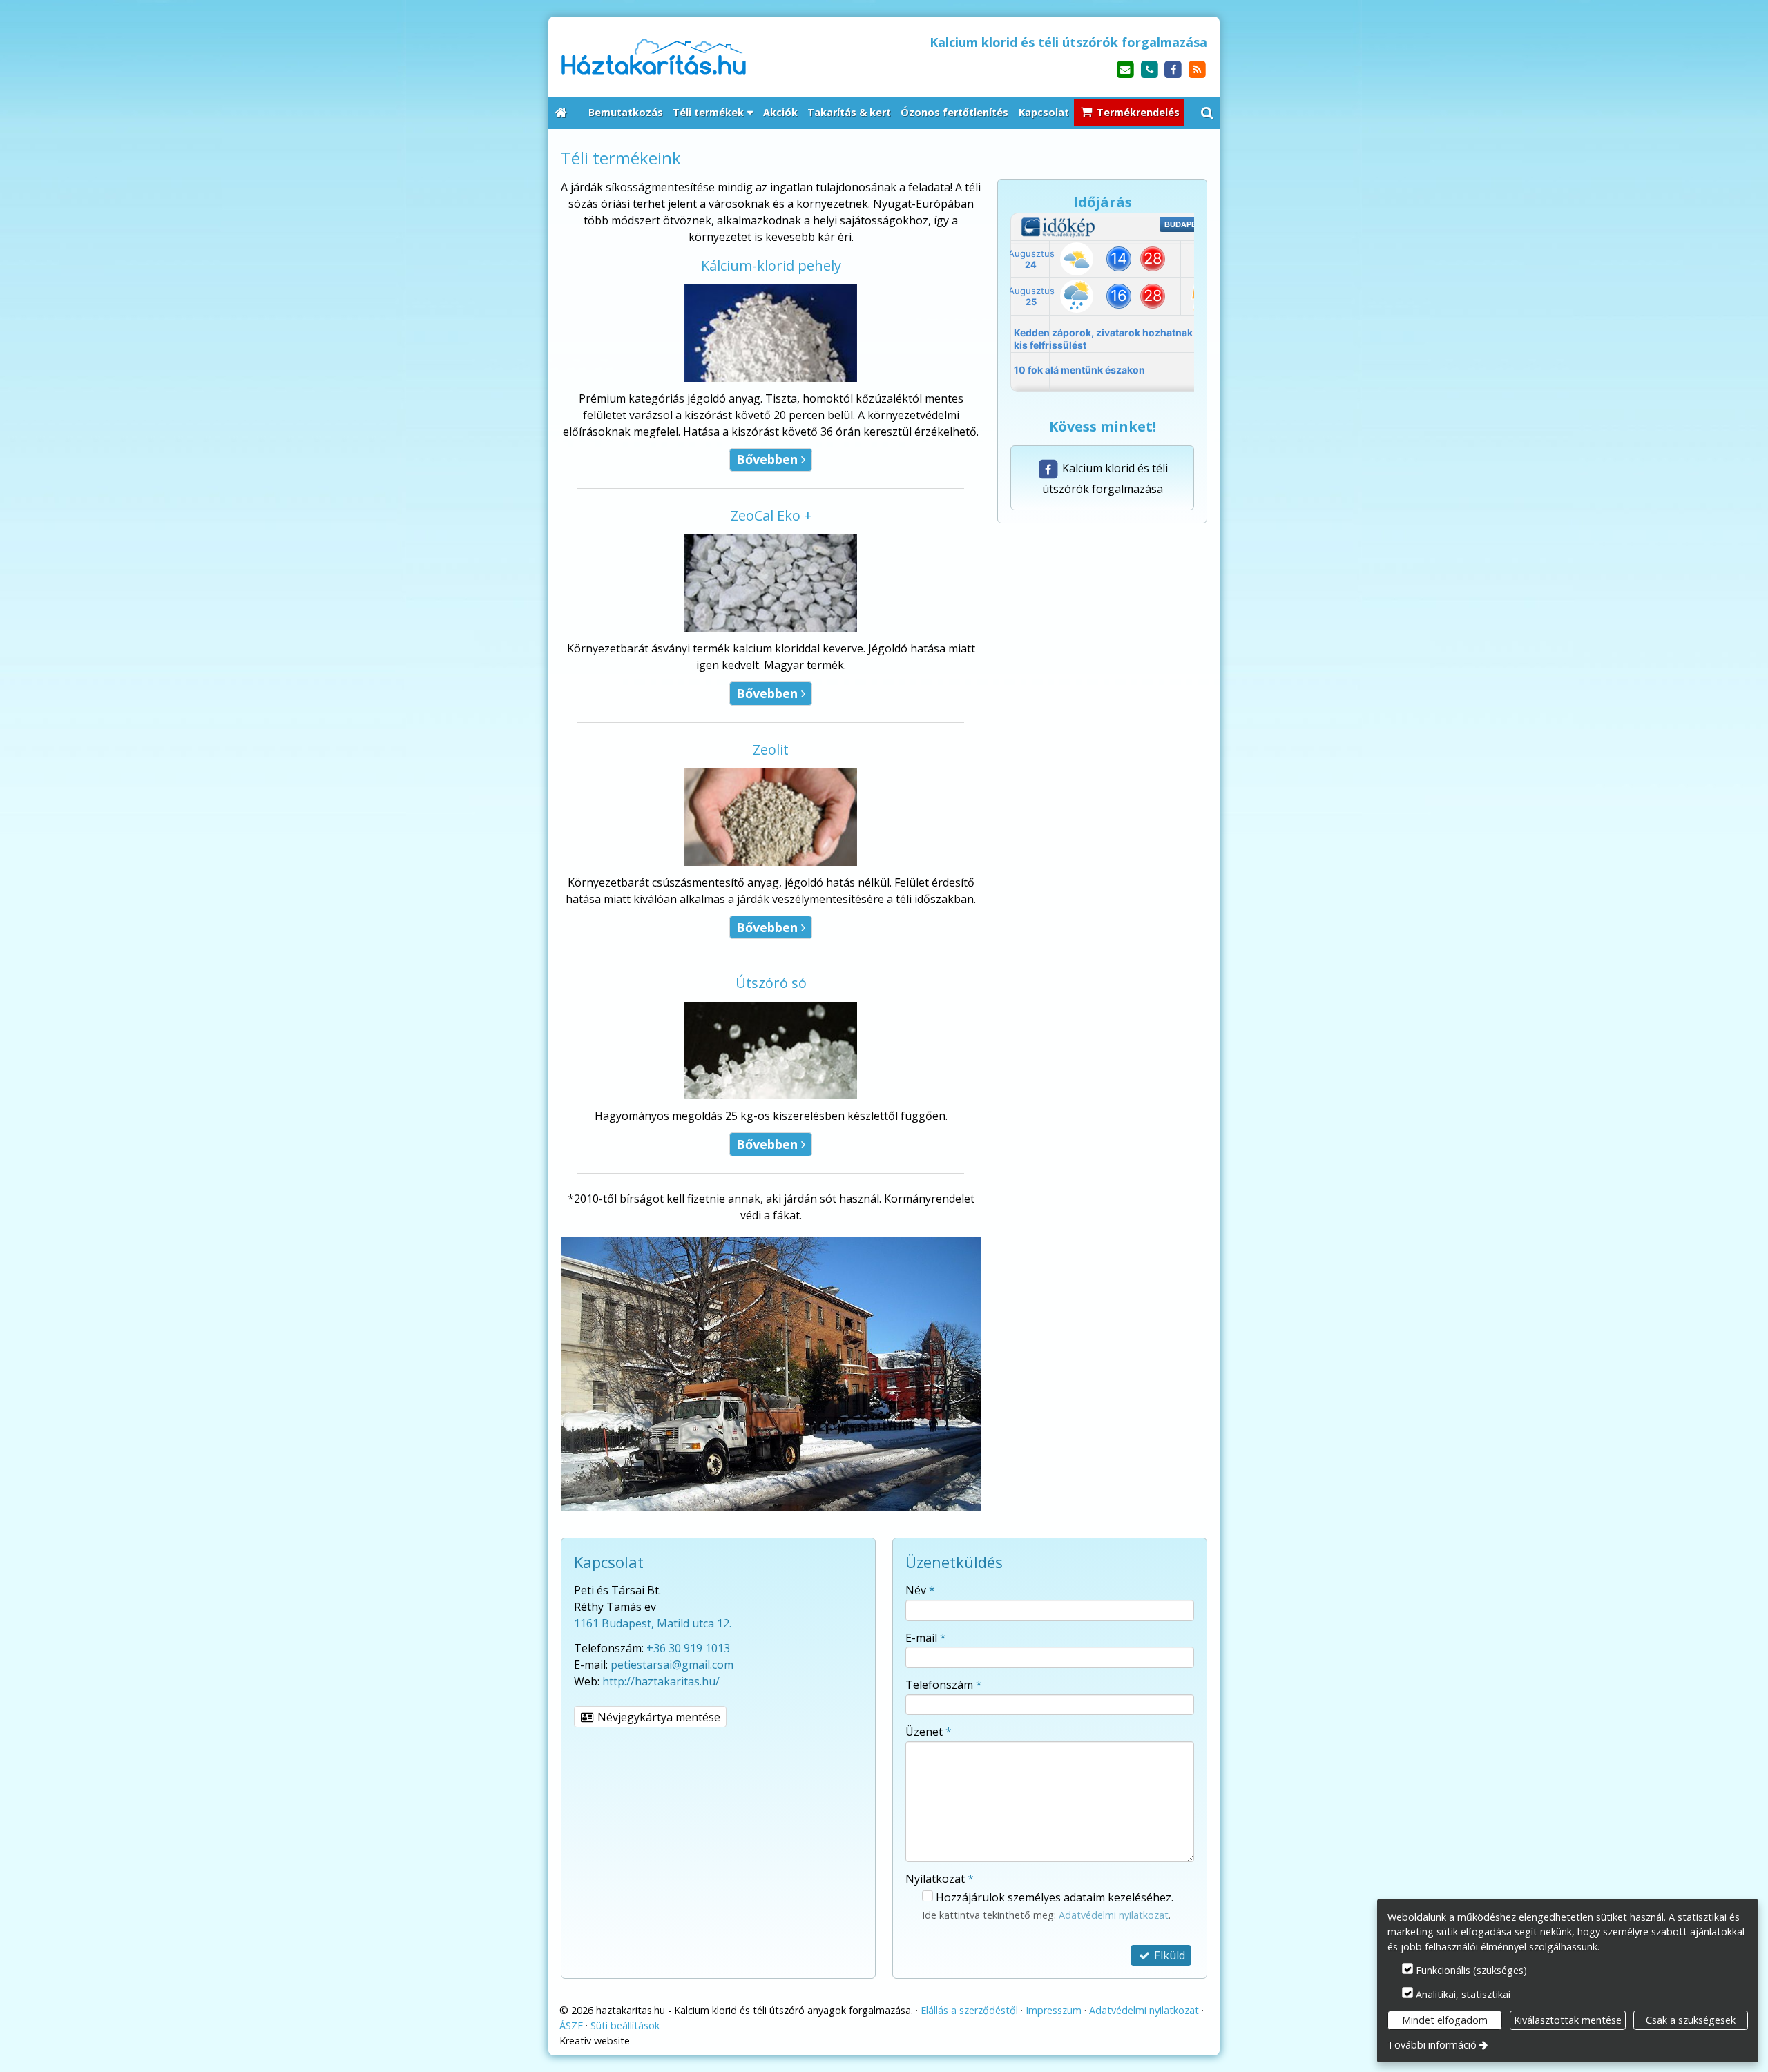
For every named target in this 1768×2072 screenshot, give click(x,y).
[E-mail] (1125, 70)
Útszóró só (771, 983)
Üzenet (929, 1732)
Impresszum (1054, 2010)
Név (920, 1590)
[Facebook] (1173, 70)
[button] (1207, 113)
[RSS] (1197, 70)
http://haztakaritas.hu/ (661, 1681)
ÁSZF (571, 2025)
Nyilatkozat (940, 1879)
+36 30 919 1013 (688, 1648)
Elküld (1168, 1955)
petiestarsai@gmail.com (672, 1665)
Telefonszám (944, 1685)
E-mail (926, 1638)
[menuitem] (561, 113)
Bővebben (771, 459)
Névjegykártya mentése (657, 1717)
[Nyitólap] (715, 56)
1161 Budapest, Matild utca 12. (653, 1623)
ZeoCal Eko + (771, 515)
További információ (1432, 2045)
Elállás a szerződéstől (969, 2010)
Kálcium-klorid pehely (771, 265)
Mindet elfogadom (1445, 2020)
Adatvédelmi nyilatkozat (1114, 1915)
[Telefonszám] (1150, 70)
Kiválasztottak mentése (1568, 2020)
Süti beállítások (625, 2025)
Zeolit (771, 749)
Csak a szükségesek (1691, 2020)
